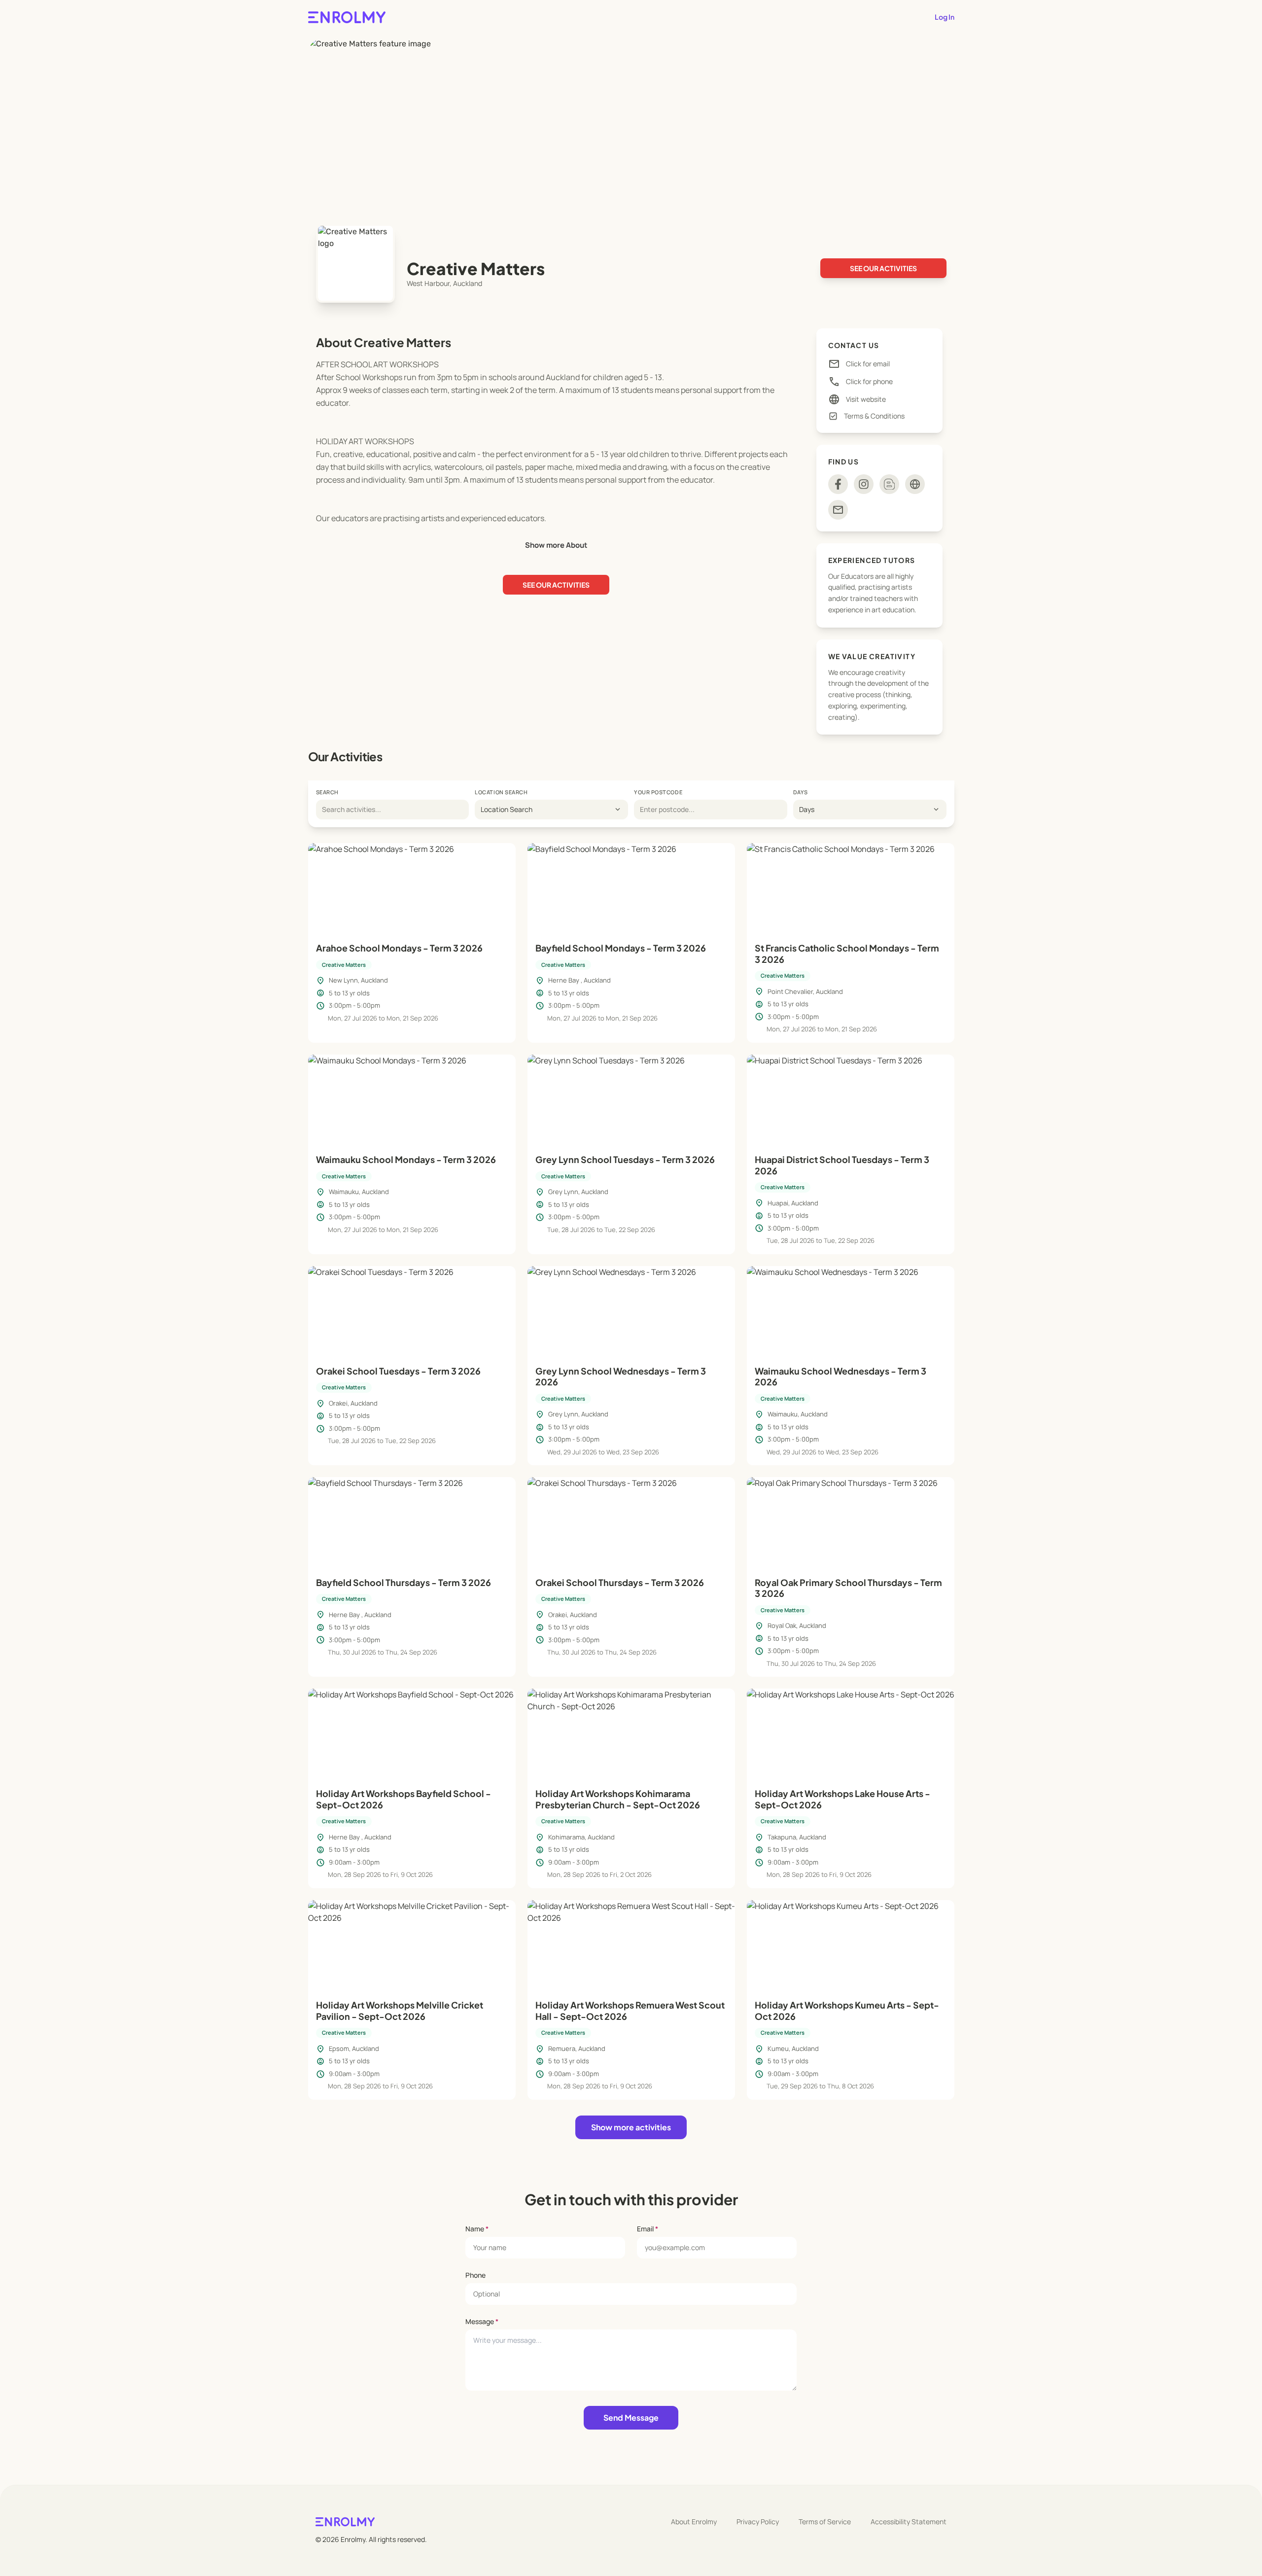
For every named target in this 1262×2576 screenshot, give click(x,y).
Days (801, 792)
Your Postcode (658, 792)
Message (482, 2321)
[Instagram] (864, 484)
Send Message (631, 2417)
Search (327, 792)
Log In (945, 17)
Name (477, 2229)
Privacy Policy (758, 2522)
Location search (501, 792)
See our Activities (883, 268)
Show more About (556, 545)
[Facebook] (838, 484)
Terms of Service (825, 2522)
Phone (475, 2275)
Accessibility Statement (909, 2522)
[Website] (915, 484)
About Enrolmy (694, 2522)
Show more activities (631, 2127)
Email (648, 2229)
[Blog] (889, 484)
